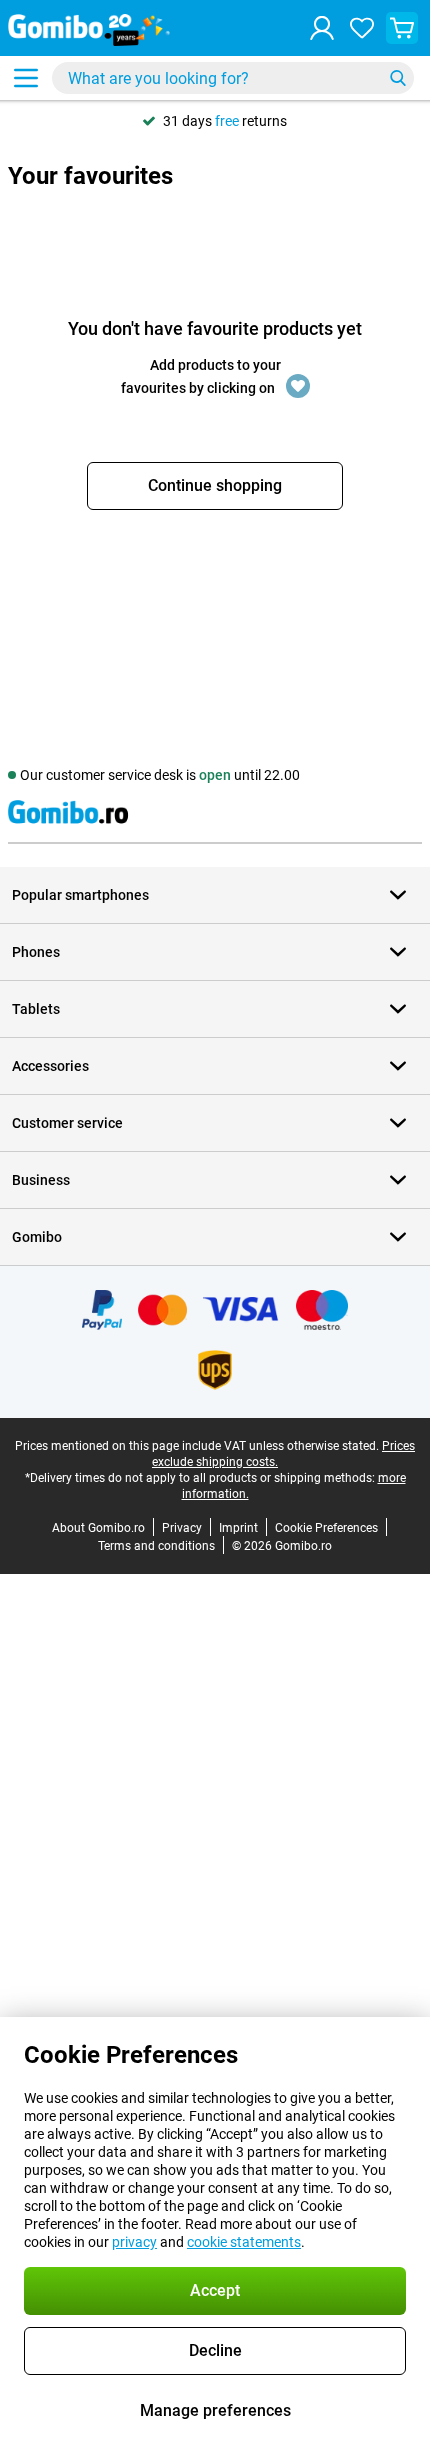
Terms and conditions (156, 1546)
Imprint (238, 1528)
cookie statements (244, 2242)
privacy (134, 2242)
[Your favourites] (362, 28)
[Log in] (322, 28)
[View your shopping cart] (402, 28)
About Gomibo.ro (98, 1528)
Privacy (182, 1528)
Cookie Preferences (326, 1528)
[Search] (398, 78)
